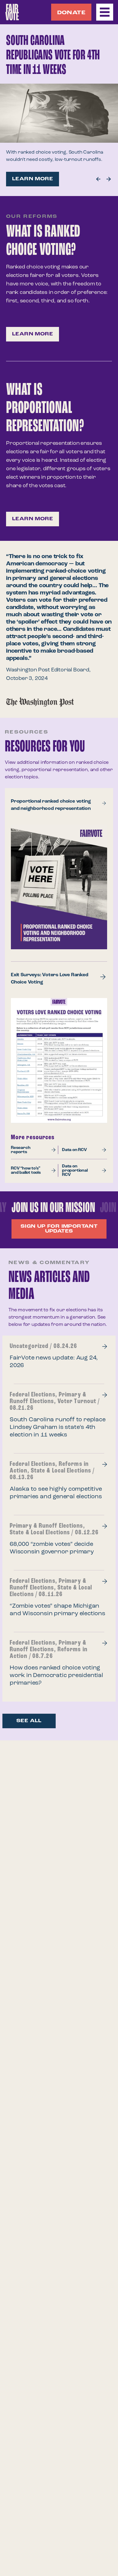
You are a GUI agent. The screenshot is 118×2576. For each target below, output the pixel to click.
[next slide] (98, 179)
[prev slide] (109, 179)
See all (29, 1721)
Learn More (33, 179)
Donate (71, 13)
